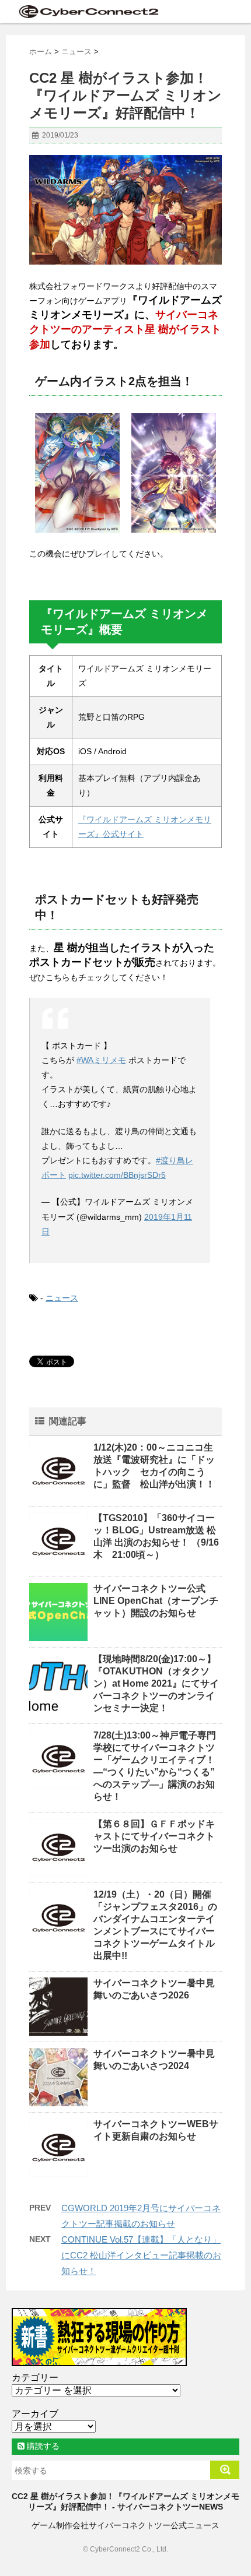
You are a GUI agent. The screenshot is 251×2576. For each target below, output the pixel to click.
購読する (42, 2446)
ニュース (62, 1298)
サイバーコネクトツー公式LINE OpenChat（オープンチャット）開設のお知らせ (156, 1601)
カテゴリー (35, 2378)
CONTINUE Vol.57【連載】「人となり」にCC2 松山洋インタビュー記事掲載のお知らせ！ (141, 2255)
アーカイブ (35, 2414)
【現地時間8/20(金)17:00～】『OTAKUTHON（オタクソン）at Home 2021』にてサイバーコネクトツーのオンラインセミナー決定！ (156, 1683)
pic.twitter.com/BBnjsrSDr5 (117, 1175)
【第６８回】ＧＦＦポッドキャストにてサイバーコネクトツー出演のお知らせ (154, 1836)
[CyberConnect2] (88, 11)
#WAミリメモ (101, 1060)
